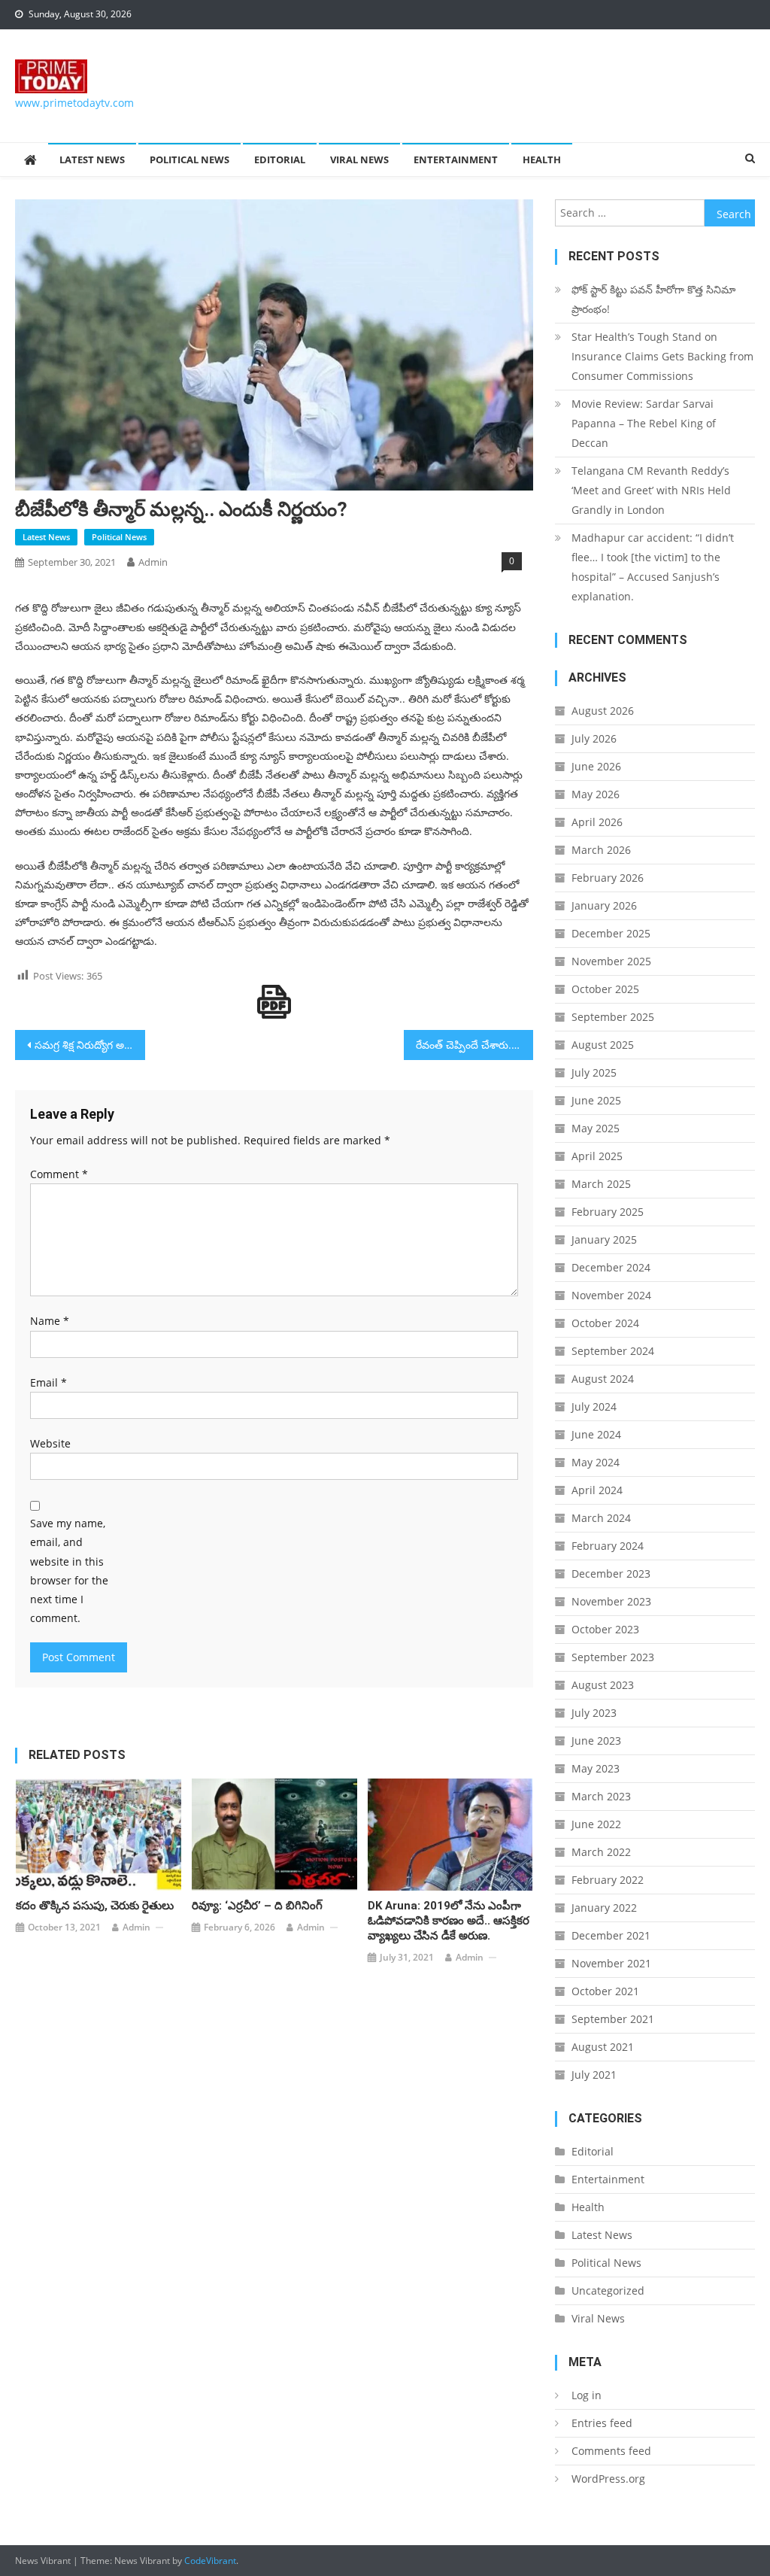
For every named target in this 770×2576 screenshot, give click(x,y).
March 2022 (601, 1852)
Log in (587, 2395)
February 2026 (608, 878)
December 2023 (611, 1574)
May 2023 (596, 1768)
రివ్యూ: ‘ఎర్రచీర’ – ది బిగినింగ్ (257, 1906)
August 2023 (603, 1685)
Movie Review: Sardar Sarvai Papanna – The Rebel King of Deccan (644, 423)
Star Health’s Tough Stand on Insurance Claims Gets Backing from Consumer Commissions (662, 356)
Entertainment (456, 159)
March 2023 (601, 1796)
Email (49, 1382)
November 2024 (611, 1295)
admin (153, 562)
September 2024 (613, 1351)
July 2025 (594, 1072)
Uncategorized (608, 2290)
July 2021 (594, 2075)
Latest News (92, 159)
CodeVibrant (210, 2561)
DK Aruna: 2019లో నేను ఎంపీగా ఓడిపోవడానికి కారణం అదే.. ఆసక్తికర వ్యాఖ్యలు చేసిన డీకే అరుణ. (449, 1921)
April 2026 (597, 822)
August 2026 (603, 711)
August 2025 (603, 1045)
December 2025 (611, 933)
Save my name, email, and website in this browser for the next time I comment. (69, 1571)
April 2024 (597, 1490)
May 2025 (596, 1128)
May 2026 (596, 794)
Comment (59, 1174)
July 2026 (594, 738)
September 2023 (613, 1657)
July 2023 (594, 1713)
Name (50, 1321)
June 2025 (596, 1100)
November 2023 (611, 1601)
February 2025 (608, 1212)
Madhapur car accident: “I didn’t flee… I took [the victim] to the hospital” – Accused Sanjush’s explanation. (653, 567)
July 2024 (594, 1406)
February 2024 (608, 1546)
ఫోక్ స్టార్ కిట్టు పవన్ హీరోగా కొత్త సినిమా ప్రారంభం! (653, 299)
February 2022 (608, 1880)
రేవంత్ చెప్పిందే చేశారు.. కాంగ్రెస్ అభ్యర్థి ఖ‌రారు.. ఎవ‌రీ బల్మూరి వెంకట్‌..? (474, 1045)
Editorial (280, 159)
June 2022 (596, 1824)
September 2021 (613, 2019)
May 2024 (596, 1462)
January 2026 (604, 905)
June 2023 (596, 1741)
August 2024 (603, 1379)
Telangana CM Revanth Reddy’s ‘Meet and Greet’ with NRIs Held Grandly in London (651, 490)
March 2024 (601, 1518)
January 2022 (604, 1908)
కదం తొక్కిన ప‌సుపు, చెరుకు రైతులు (95, 1906)
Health (542, 159)
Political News (189, 159)
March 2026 (601, 850)
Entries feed (602, 2423)
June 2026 (596, 766)
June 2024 (596, 1434)
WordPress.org (608, 2479)
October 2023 (605, 1629)
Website (50, 1443)
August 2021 (603, 2047)
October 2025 (605, 989)
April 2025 (597, 1156)
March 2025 (601, 1184)
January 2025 (604, 1239)
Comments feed (611, 2451)
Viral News (359, 159)
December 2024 (611, 1267)
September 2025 (613, 1017)
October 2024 (605, 1323)
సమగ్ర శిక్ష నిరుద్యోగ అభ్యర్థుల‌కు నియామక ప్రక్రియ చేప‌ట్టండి (89, 1045)
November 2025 (611, 961)
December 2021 (611, 1935)
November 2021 (611, 1963)
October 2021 (605, 1991)
